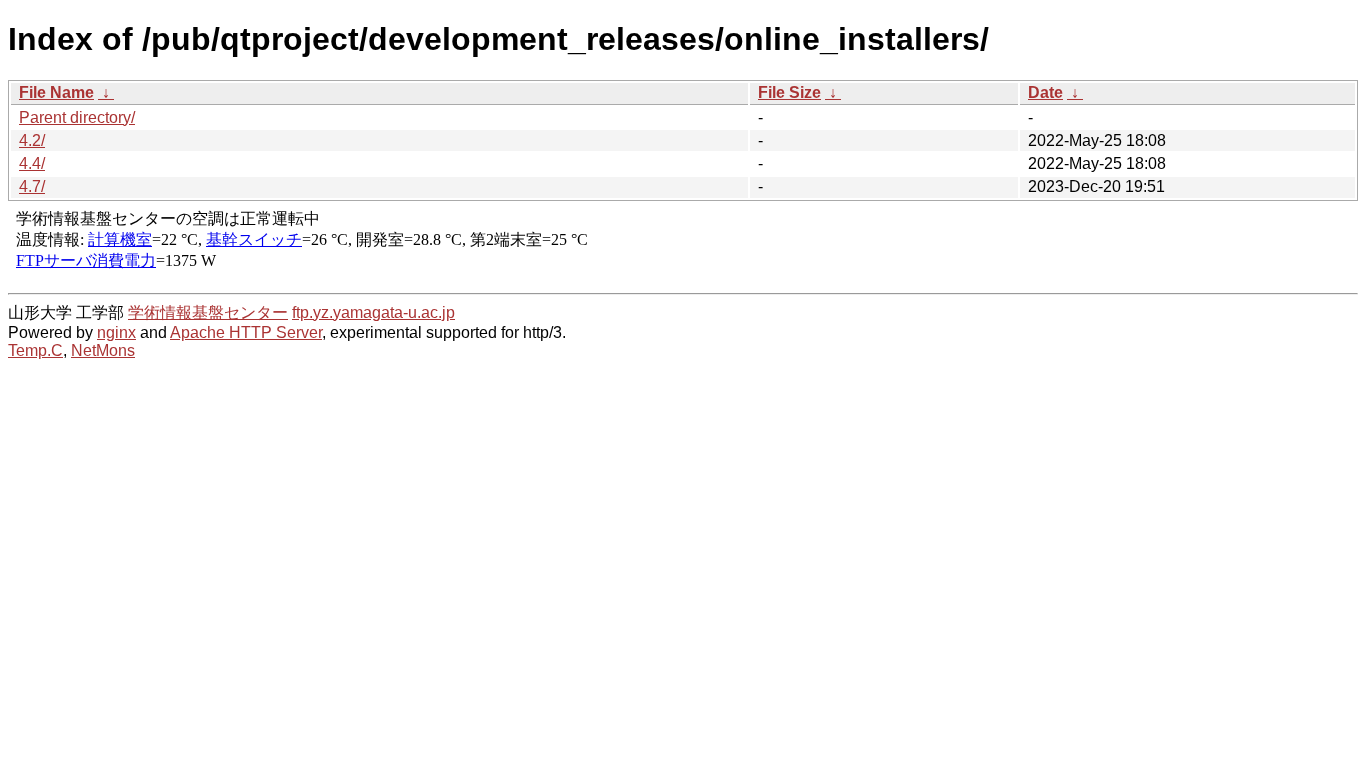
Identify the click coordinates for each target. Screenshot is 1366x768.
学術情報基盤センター (208, 312)
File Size (789, 92)
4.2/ (32, 140)
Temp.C (35, 350)
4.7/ (32, 186)
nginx (116, 332)
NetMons (103, 350)
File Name (56, 92)
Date (1045, 92)
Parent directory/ (77, 117)
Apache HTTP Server (246, 332)
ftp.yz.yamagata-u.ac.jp (373, 312)
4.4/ (32, 163)
